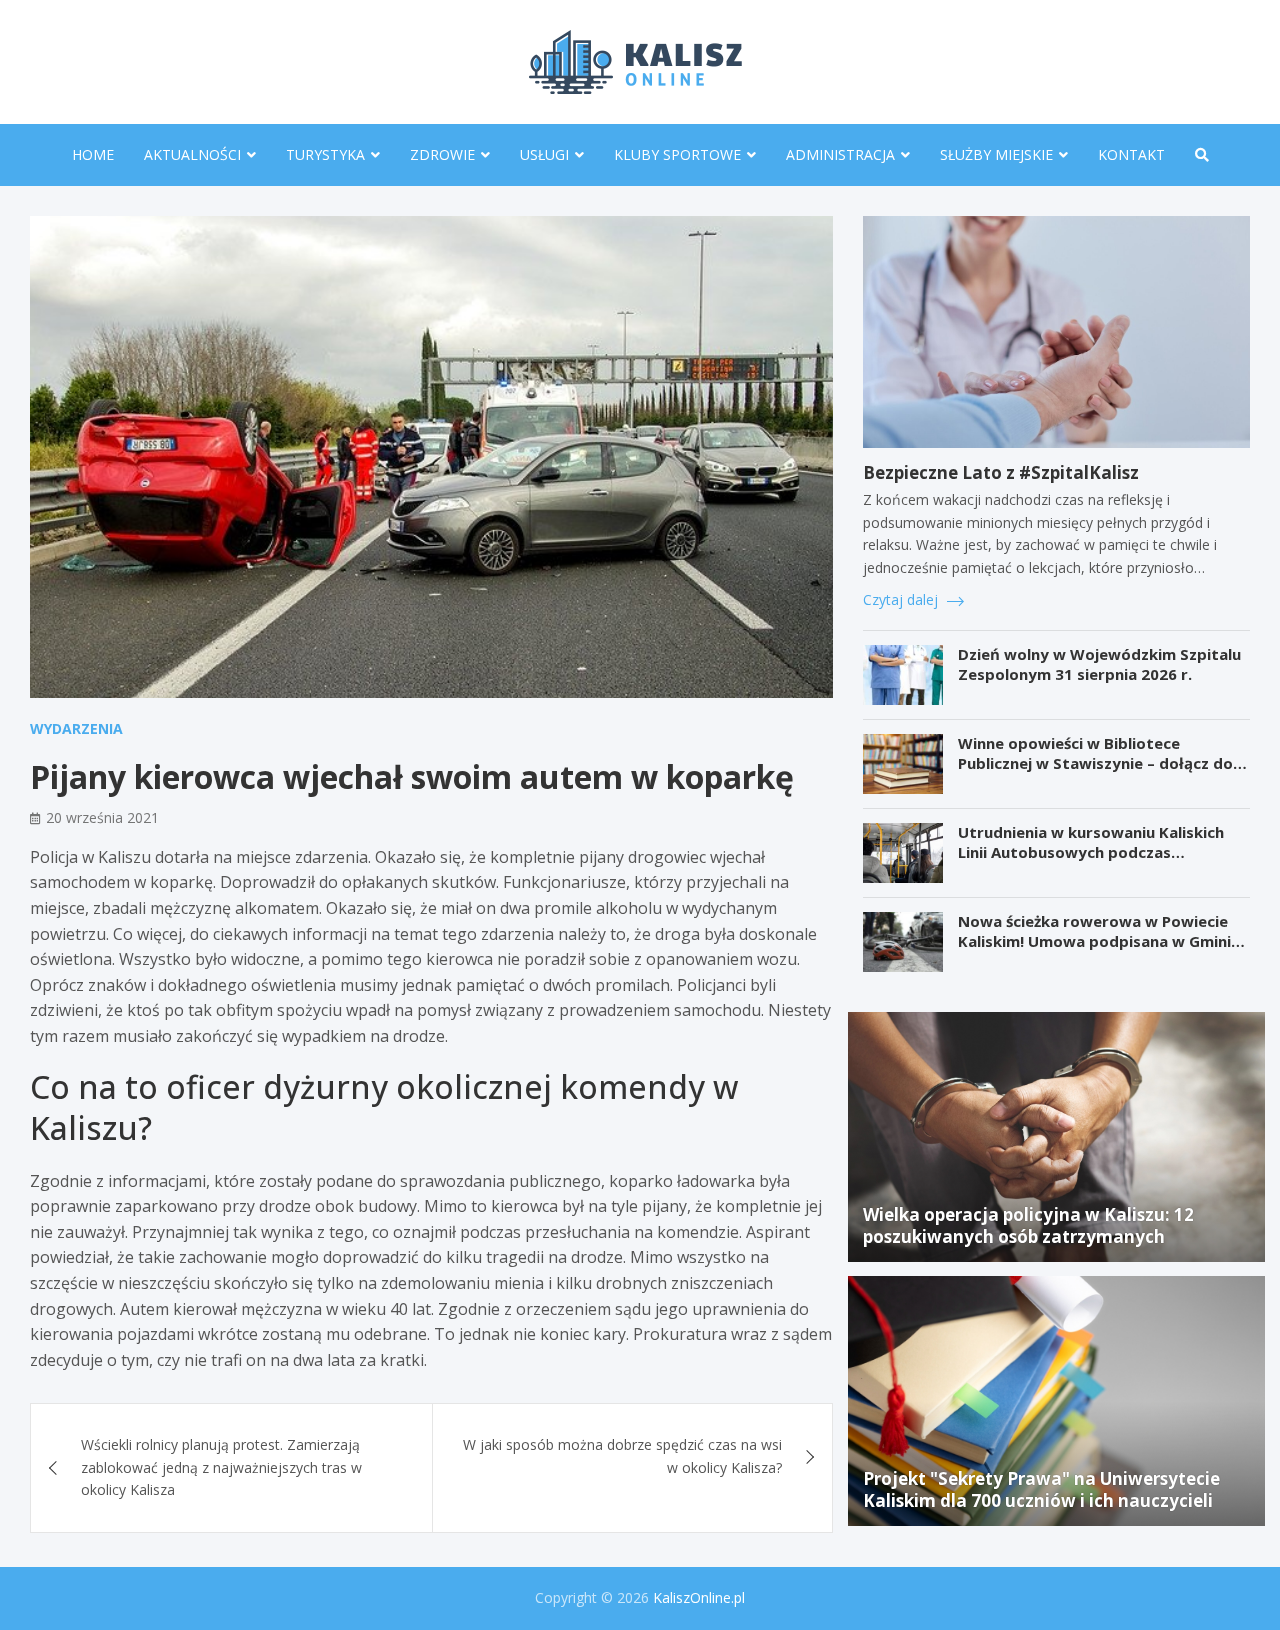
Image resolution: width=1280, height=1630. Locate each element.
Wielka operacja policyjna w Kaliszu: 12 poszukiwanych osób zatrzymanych (1028, 1225)
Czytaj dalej (902, 599)
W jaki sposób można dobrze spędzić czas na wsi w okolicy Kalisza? (622, 1455)
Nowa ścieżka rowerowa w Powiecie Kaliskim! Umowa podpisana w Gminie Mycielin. (1099, 940)
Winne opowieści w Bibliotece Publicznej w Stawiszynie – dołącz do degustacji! (1095, 762)
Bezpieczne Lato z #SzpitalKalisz (1001, 472)
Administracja (840, 154)
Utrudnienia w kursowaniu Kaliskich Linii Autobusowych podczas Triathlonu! (1091, 851)
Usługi (544, 154)
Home (93, 154)
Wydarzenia (76, 728)
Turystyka (325, 154)
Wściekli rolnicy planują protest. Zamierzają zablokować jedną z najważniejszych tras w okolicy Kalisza (221, 1467)
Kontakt (1131, 154)
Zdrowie (442, 154)
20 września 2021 (102, 817)
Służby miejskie (996, 154)
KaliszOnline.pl (699, 1597)
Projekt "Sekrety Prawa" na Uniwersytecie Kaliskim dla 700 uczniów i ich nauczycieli (1041, 1489)
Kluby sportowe (677, 154)
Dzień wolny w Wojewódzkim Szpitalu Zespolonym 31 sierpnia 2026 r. (1099, 664)
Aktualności (192, 154)
